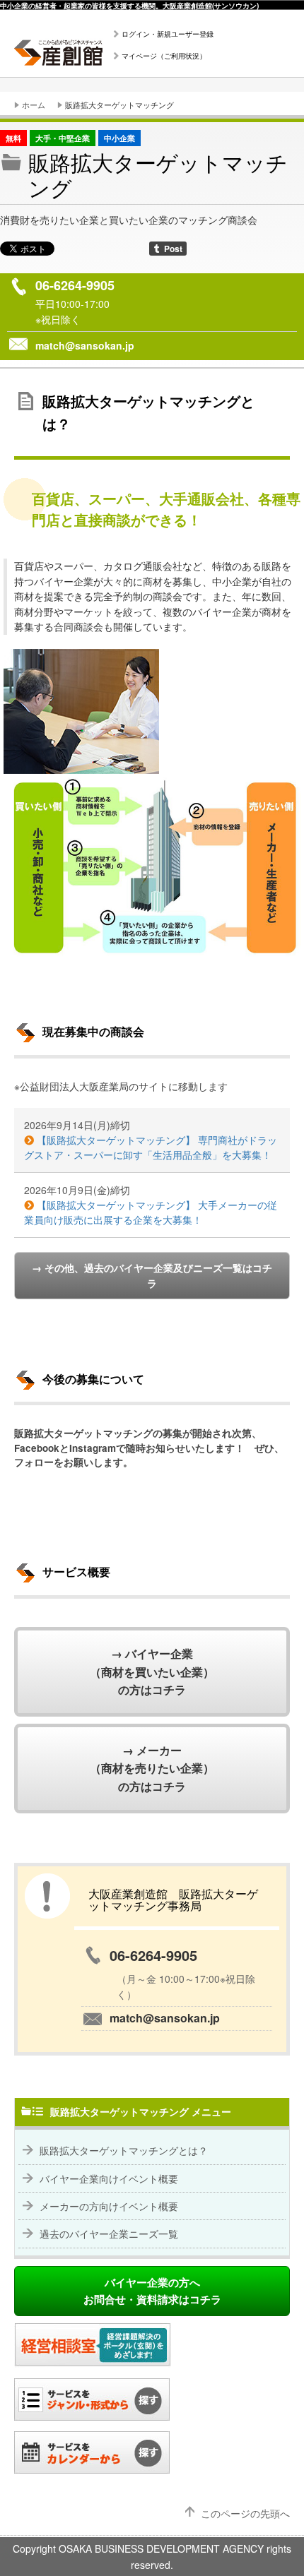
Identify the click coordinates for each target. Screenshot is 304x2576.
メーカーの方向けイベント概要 (109, 2206)
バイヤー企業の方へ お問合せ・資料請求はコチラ (152, 2291)
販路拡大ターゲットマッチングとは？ (124, 2150)
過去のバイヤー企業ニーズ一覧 (109, 2234)
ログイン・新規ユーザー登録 (168, 34)
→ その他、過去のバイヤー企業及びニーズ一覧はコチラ (152, 1275)
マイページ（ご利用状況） (164, 56)
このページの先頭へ (245, 2513)
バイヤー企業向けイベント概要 (109, 2178)
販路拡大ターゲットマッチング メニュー (141, 2111)
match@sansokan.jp (85, 345)
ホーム (34, 105)
